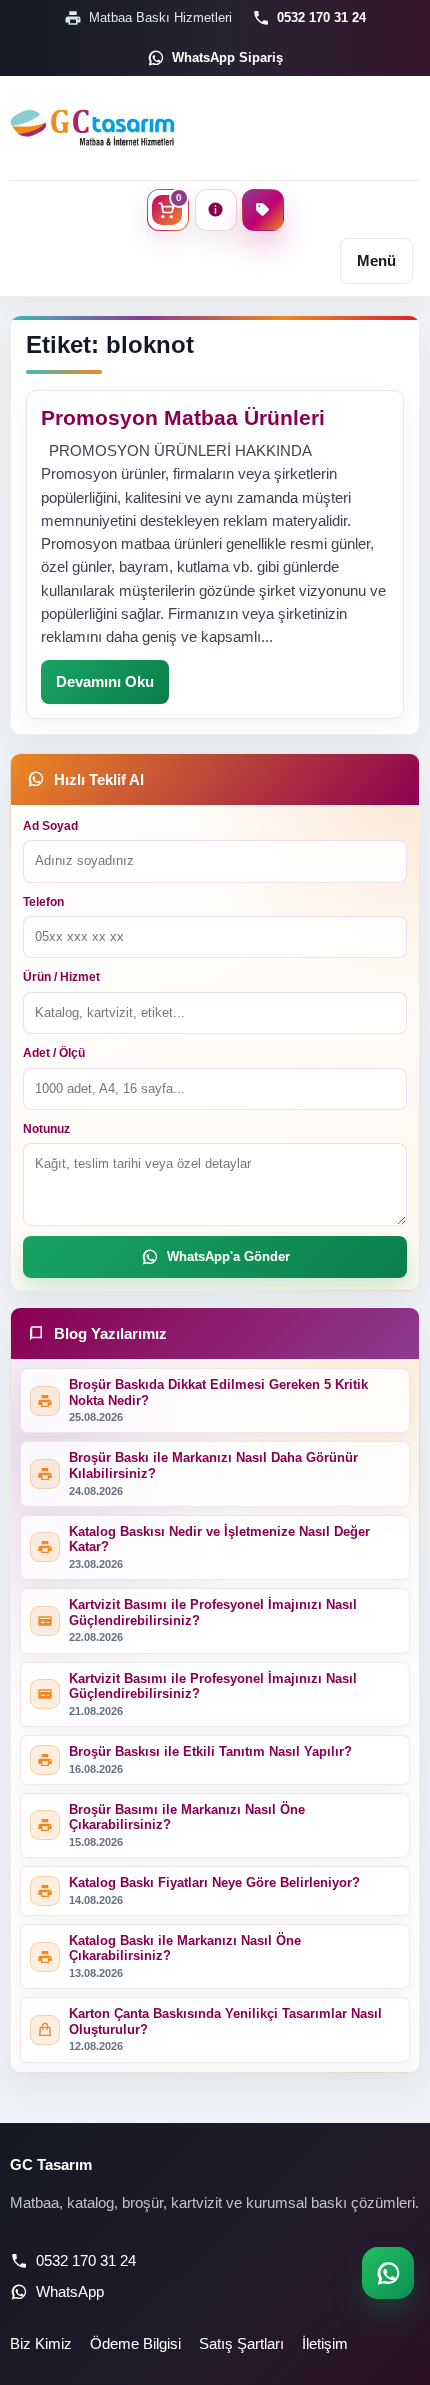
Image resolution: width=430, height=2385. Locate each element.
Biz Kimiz (41, 2343)
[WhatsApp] (388, 2273)
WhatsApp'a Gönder (228, 1256)
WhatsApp (70, 2291)
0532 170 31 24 (321, 17)
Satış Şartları (241, 2343)
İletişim (325, 2343)
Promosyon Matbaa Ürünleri (183, 417)
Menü (376, 260)
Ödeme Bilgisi (135, 2343)
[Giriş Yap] (216, 210)
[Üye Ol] (263, 210)
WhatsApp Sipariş (227, 57)
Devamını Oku (105, 681)
